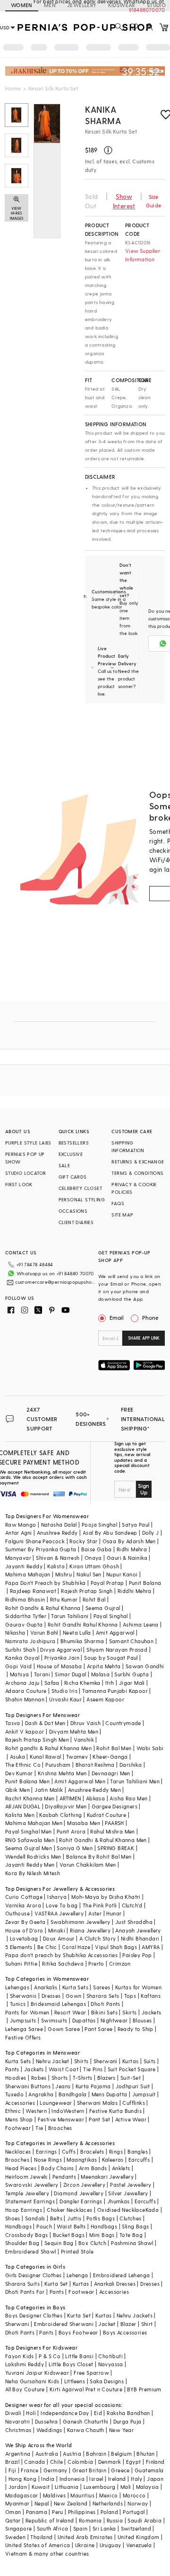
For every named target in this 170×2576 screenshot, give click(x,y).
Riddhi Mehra (135, 1591)
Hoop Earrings (24, 2210)
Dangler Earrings (81, 2201)
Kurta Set (56, 2284)
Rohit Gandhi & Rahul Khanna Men (103, 1840)
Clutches (130, 2218)
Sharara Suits (22, 2284)
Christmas (18, 2430)
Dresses (51, 1996)
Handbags (18, 2226)
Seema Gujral (103, 1608)
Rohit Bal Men (114, 1748)
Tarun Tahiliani (70, 1616)
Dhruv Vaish (85, 1723)
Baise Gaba (97, 1549)
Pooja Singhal (99, 1525)
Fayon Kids (20, 2356)
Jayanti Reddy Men (30, 1865)
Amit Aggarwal (115, 1632)
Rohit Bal (94, 1599)
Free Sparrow (91, 2373)
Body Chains (57, 2168)
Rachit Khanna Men (30, 1798)
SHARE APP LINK (144, 1338)
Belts (56, 2218)
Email (117, 1317)
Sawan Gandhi (145, 1666)
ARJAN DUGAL (23, 1806)
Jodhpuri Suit (133, 2086)
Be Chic (47, 1947)
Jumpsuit (144, 2094)
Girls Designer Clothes (34, 2275)
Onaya (93, 1558)
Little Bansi (79, 2356)
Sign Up (144, 1489)
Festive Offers (23, 2037)
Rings (116, 2151)
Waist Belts (71, 2226)
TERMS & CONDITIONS (137, 1173)
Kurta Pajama (93, 2086)
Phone (150, 1317)
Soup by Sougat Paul (111, 1658)
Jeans (63, 2086)
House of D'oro (24, 1930)
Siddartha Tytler (26, 1616)
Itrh (110, 1683)
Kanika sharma (103, 115)
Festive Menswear (61, 2119)
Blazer (128, 2324)
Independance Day (65, 2413)
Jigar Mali (132, 1683)
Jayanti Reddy (24, 1566)
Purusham (58, 1765)
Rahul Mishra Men (112, 1831)
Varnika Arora (23, 1905)
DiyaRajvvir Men (66, 1806)
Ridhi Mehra (132, 1549)
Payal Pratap (107, 1583)
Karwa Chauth (86, 2430)
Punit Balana (145, 1583)
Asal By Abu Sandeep (110, 1533)
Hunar (114, 1913)
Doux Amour (59, 1938)
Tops (130, 1996)
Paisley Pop (137, 1955)
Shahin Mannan (25, 1699)
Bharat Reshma (95, 1765)
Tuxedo (14, 2094)
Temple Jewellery (27, 2193)
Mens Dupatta (110, 2094)
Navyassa (111, 2364)
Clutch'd (132, 1905)
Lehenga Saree (24, 2029)
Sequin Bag (59, 2243)
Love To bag (62, 1905)
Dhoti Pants (105, 2004)
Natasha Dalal (59, 1525)
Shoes (13, 2218)
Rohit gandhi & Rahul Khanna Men (48, 1748)
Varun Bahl (44, 1632)
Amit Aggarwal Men (80, 1781)
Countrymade (123, 1723)
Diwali (13, 2413)
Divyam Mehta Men (74, 1731)
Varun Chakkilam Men (88, 1865)
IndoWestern (68, 2111)
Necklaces (18, 2151)
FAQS (118, 1203)
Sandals (35, 2218)
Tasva (13, 1723)
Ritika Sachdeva (63, 1963)
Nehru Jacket (53, 2061)
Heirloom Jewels (26, 2177)
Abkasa (95, 1798)
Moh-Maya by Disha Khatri (106, 1897)
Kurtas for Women (138, 1987)
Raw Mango (21, 1525)
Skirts (129, 2012)
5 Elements (19, 1947)
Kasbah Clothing (60, 1815)
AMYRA (151, 1947)
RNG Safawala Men (30, 1840)
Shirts (81, 2061)
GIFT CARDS (73, 1177)
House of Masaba (59, 1666)
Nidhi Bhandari (140, 1938)
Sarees (102, 1987)
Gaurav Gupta (24, 1624)
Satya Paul (136, 1525)
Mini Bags (102, 2235)
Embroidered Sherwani (64, 2324)
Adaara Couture (26, 1691)
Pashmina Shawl (132, 2243)
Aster (95, 1913)
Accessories (20, 2103)
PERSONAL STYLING (82, 1199)
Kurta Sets (75, 1987)
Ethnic (13, 2111)
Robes (39, 2078)
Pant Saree (98, 2029)
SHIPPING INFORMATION (128, 1146)
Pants (12, 2069)
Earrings (47, 2151)
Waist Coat (64, 2069)
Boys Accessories (125, 2332)
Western (36, 2111)
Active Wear (131, 2119)
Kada (152, 2210)
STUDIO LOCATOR (26, 1173)
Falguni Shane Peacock (35, 1541)
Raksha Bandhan (128, 2413)
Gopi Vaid (19, 1666)
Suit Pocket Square (132, 2069)
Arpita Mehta (104, 1666)
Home (13, 88)
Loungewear (56, 2103)
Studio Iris (64, 1691)
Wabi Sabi (150, 1748)
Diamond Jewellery (79, 2193)
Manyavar (18, 1558)
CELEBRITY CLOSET (80, 1188)
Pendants (64, 2177)
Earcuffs (139, 2160)
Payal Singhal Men (29, 1831)
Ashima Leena (141, 1624)
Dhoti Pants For (25, 2292)
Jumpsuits (23, 2020)
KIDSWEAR (122, 5)
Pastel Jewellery (131, 2185)
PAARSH (114, 1823)
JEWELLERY (82, 5)
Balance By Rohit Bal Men (99, 1856)
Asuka (17, 1757)
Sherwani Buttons (28, 2086)
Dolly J (151, 1533)
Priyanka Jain (62, 1658)
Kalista (56, 1566)
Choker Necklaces (69, 2210)
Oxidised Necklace (121, 2210)
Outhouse (17, 1913)
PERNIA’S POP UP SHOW (25, 1158)
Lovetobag (24, 1938)
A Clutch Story (98, 1938)
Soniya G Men (75, 1848)
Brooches (60, 2128)
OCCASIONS (73, 1211)
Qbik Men (17, 1790)
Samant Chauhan (132, 1641)
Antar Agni (19, 1533)
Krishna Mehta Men (62, 1773)
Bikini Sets (104, 2012)
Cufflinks (134, 2103)
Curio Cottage (24, 1897)
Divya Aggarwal (61, 1650)
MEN (50, 5)
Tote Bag (131, 2235)
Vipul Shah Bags (116, 1947)
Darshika (131, 1765)
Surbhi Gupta (132, 1674)
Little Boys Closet (71, 2364)
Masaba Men (84, 1823)
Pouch (44, 2226)
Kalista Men (20, 1815)
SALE (64, 1165)
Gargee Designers (115, 1806)
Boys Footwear (78, 2332)
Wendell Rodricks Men (33, 1856)
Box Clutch (92, 2243)
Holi (31, 2413)
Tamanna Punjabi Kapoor (115, 1691)
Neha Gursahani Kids (32, 2381)
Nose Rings (48, 2160)
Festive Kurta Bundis (115, 2111)
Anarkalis (46, 1987)
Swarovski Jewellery (32, 2185)
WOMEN (22, 5)
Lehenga (77, 2275)
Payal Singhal (111, 1616)
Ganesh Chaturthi (85, 2421)
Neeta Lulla (77, 1632)
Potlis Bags (101, 2218)
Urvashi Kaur (65, 1699)
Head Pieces (21, 2168)
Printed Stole (77, 2251)
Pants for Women (27, 2012)
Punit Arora (71, 1831)
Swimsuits (54, 2020)
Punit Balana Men (27, 1781)
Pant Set (99, 2119)
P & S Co (50, 2356)
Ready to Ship (136, 2029)
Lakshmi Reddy (25, 2364)
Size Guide (153, 201)
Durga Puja (127, 2421)
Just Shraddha (134, 1922)
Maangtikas (82, 2160)
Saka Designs (107, 2381)
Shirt (147, 2324)
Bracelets (92, 2151)
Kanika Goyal (22, 1658)
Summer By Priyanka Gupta (41, 1549)
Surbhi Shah (20, 1650)
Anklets (121, 2168)
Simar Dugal (70, 1674)
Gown (74, 1996)
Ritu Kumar (64, 1599)
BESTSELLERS (74, 1143)
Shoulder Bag (22, 2243)
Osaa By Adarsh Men (129, 1541)
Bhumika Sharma (82, 1641)
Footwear (18, 2128)
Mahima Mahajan (28, 1574)
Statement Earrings (30, 2201)
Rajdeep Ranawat (33, 1591)
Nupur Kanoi (122, 1574)
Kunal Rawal (45, 1757)
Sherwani (106, 2061)
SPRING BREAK (116, 1848)
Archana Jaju (22, 1683)
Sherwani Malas (98, 2103)
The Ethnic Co (23, 1765)
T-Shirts (83, 2078)
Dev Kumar (19, 1773)
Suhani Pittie (21, 1963)
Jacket (107, 2324)
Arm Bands (93, 2168)
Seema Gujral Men (29, 1848)
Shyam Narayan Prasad (117, 1650)
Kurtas (130, 2061)
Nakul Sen (89, 1574)
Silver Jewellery (128, 2193)
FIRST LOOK (19, 1184)
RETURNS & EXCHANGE (138, 1162)
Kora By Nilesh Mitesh (33, 1873)
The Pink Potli (100, 1905)
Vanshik (84, 1740)
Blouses (142, 2020)
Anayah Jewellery (138, 1930)
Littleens (75, 2381)
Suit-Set (131, 2078)
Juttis (74, 2218)
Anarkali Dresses (115, 2284)
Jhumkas (119, 2201)
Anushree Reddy (57, 1533)
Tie (39, 2128)
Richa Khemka (82, 1683)
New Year (121, 2430)
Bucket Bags (69, 2235)
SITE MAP (122, 1215)
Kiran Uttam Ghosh (94, 1566)
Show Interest (124, 201)
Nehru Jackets (135, 2315)
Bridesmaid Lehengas (59, 2004)
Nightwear (114, 2020)
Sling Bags (135, 2226)
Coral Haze (76, 1947)
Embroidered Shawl (31, 2251)
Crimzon (120, 1963)
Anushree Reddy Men (94, 1790)
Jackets (152, 2012)
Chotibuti (110, 2356)
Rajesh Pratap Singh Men (37, 1740)
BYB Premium (144, 2389)
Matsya (19, 1674)
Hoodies (16, 2078)
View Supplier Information (143, 255)
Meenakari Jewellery (107, 2177)
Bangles (138, 2151)
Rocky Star (83, 1541)
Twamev (77, 1757)
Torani (42, 1674)
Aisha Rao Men (128, 1798)
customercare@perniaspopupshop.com (55, 1282)
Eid (98, 2413)
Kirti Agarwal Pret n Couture (86, 2389)
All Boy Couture (25, 2389)
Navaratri (18, 2421)
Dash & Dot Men (45, 1723)
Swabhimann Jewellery (81, 1922)
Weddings (49, 2430)
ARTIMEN (70, 1798)
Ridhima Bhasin (25, 1599)
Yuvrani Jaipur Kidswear (37, 2373)
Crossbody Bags (27, 2235)
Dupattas (84, 2020)
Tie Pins (93, 2069)
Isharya (57, 1897)
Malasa (100, 1674)
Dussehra (47, 2421)
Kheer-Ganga (110, 1757)
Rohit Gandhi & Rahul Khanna (43, 1608)
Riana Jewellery (90, 1930)
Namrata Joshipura (30, 1641)
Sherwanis (23, 1996)
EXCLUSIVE (71, 1154)
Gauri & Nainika (127, 1558)
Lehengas (17, 1987)
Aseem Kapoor (105, 1699)
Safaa (52, 1683)
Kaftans (151, 1996)
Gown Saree (64, 2029)
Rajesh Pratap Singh (87, 1591)
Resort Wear (70, 2012)
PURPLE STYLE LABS (28, 1143)
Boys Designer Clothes (34, 2315)
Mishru (64, 1574)
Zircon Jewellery (84, 2185)
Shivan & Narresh (58, 1558)
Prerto (96, 1963)
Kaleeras (113, 2160)
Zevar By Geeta (25, 1922)
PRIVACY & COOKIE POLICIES (134, 1188)
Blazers (106, 2078)
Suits (150, 2061)
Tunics (18, 2004)
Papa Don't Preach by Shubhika (46, 1583)
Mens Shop (19, 2119)
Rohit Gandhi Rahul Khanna (83, 1624)
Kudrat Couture (107, 1815)
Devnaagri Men (111, 1773)
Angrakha (41, 2094)
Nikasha (15, 1632)
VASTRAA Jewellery (59, 1913)
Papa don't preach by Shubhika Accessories (61, 1955)
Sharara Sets (103, 1996)
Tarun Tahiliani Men (135, 1781)
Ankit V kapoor (25, 1731)
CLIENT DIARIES (76, 1222)
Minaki (57, 1930)
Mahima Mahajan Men (34, 1823)
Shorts (59, 2078)
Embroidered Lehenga (122, 2275)
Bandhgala (73, 2094)
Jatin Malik (49, 1790)
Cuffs (69, 2151)
